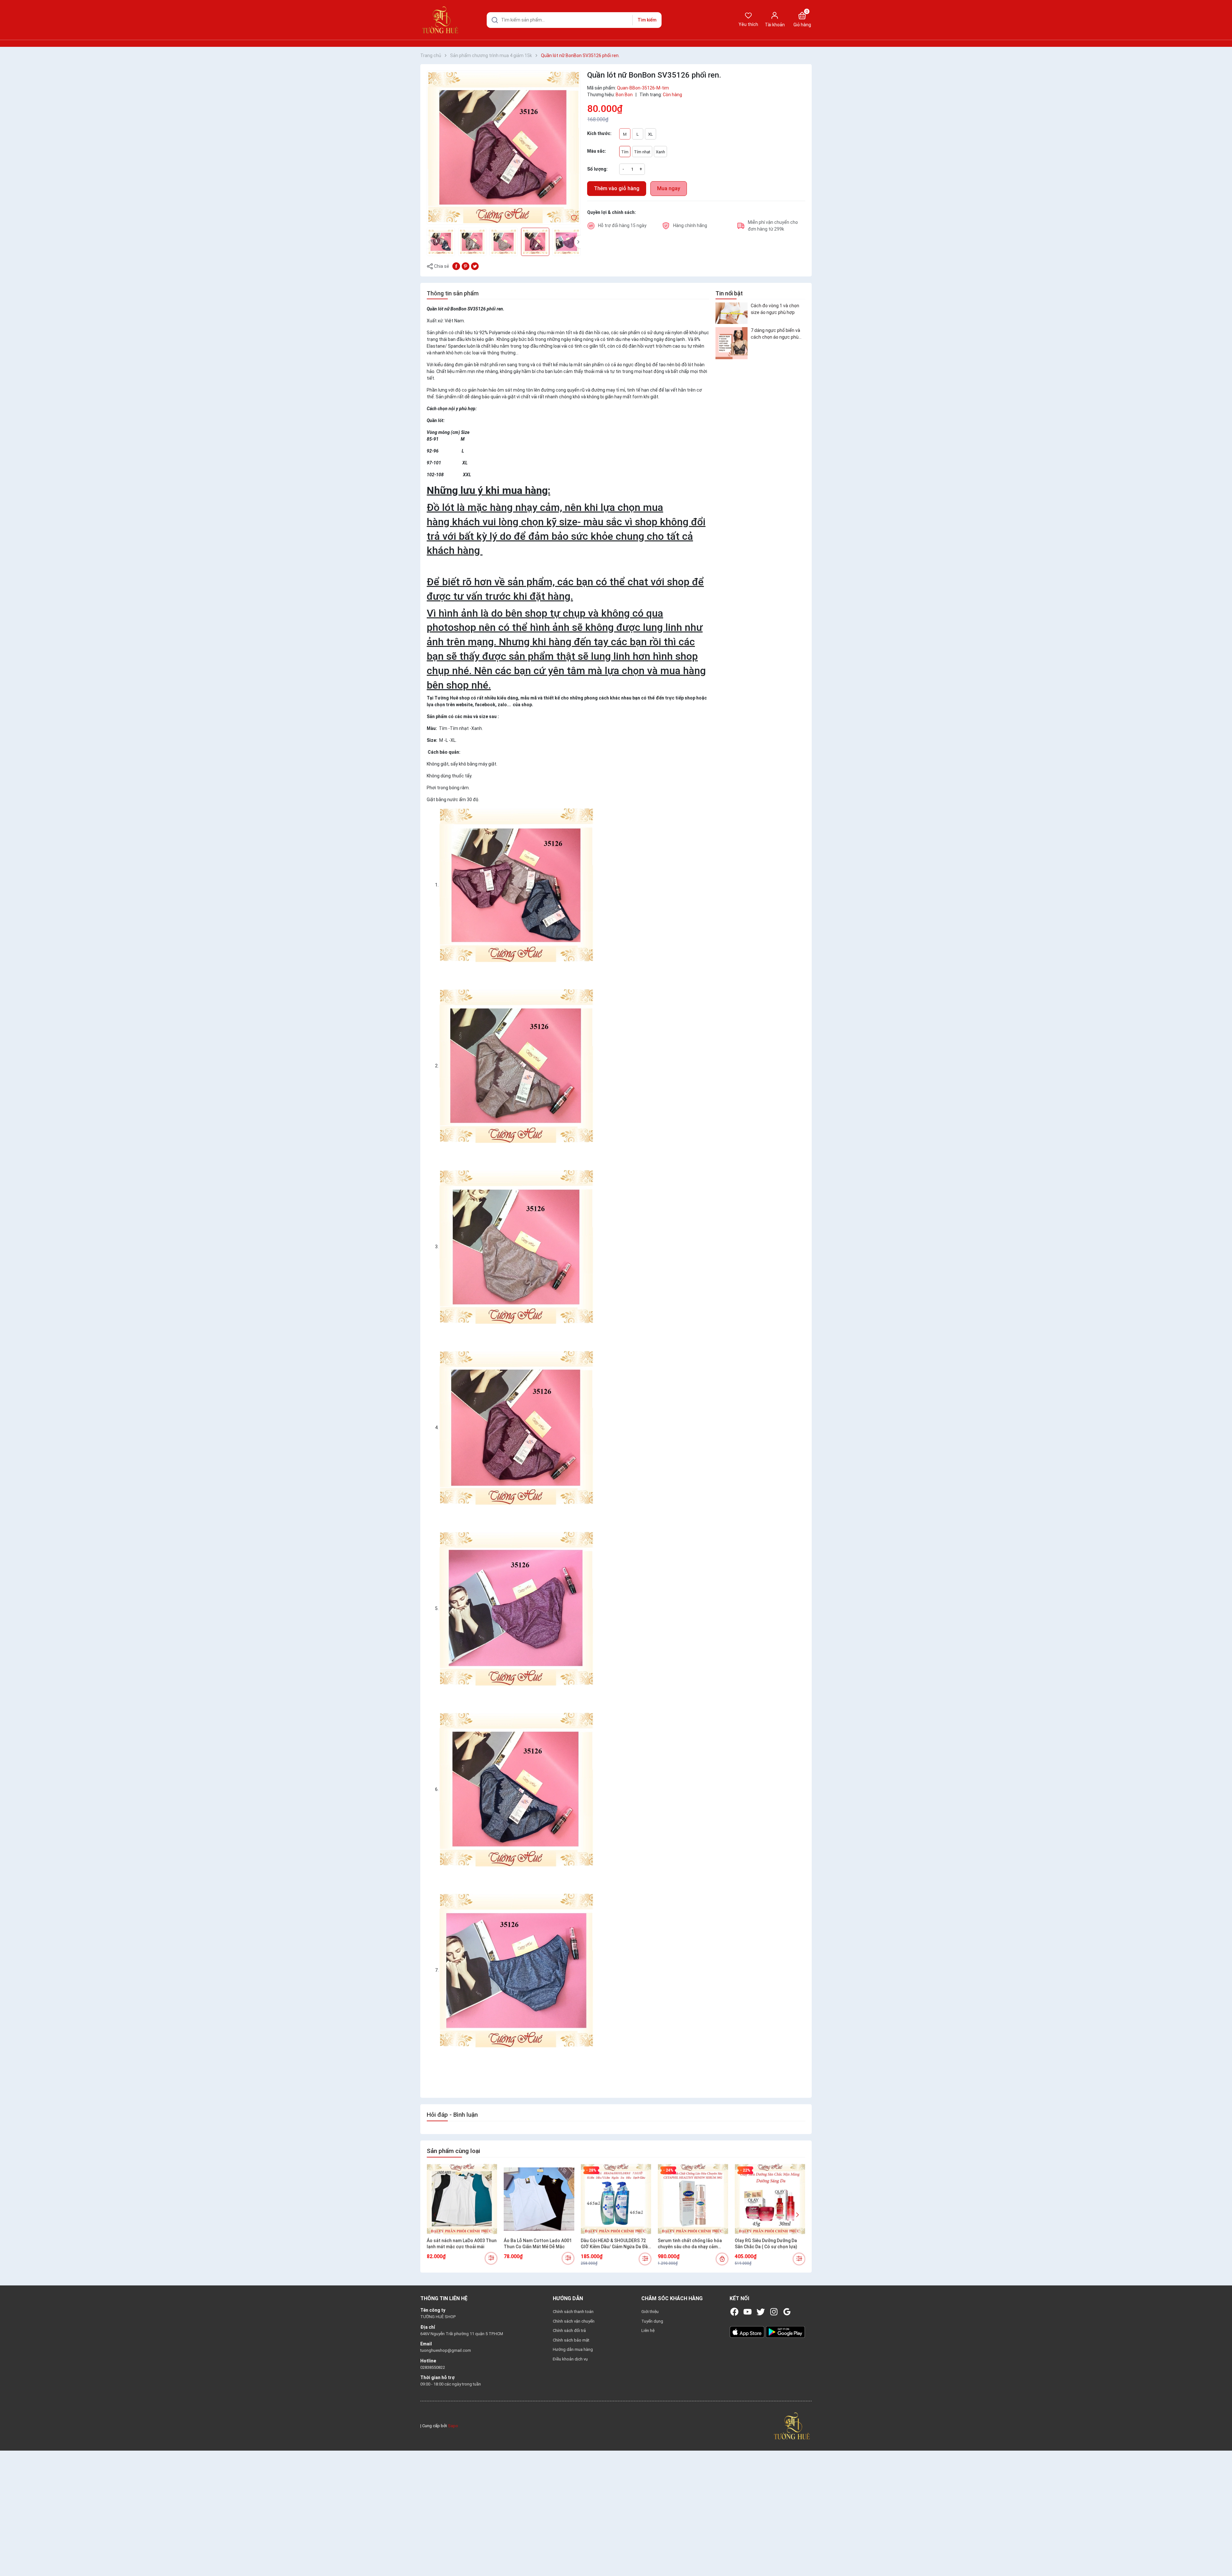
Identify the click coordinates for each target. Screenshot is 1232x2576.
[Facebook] (734, 2312)
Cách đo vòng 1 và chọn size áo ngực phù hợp (775, 309)
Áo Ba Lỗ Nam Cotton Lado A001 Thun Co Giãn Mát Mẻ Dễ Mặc (538, 2244)
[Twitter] (761, 2312)
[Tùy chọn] (491, 2258)
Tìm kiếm (647, 20)
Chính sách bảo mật (571, 2340)
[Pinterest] (466, 266)
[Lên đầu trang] (1222, 2556)
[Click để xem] (504, 148)
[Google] (787, 2312)
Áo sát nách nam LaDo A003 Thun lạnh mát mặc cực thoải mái (462, 2244)
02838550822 (433, 2367)
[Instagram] (774, 2312)
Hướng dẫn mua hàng (573, 2349)
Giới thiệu (650, 2312)
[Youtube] (748, 2312)
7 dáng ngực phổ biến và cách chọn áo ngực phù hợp (775, 334)
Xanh (660, 152)
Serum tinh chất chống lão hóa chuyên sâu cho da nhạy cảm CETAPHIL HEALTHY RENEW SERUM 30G (690, 2244)
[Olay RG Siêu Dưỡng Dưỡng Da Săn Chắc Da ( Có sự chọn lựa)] (770, 2199)
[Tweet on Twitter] (475, 266)
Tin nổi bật (729, 293)
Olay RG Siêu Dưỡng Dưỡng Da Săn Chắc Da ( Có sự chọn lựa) (766, 2244)
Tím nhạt (642, 152)
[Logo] (792, 2425)
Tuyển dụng (652, 2321)
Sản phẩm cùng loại (453, 2151)
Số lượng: (597, 169)
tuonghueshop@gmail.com (446, 2350)
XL (650, 134)
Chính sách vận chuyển (574, 2321)
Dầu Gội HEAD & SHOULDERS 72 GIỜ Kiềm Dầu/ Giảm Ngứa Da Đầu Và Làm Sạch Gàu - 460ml (616, 2244)
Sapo (453, 2426)
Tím (625, 152)
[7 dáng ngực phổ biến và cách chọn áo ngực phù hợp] (732, 343)
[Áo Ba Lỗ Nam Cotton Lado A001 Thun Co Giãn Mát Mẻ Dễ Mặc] (539, 2199)
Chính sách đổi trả (569, 2330)
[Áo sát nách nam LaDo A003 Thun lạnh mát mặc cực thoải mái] (462, 2199)
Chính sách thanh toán (573, 2312)
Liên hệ (648, 2330)
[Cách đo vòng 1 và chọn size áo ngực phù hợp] (732, 313)
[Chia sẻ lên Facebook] (456, 266)
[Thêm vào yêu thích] (574, 217)
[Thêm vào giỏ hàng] (722, 2259)
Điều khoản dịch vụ (570, 2359)
